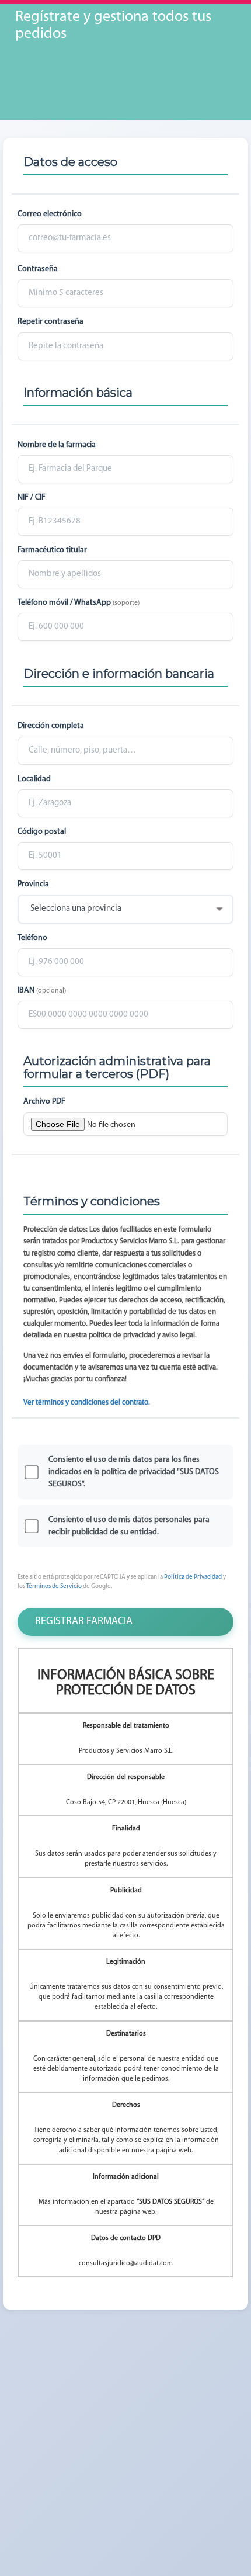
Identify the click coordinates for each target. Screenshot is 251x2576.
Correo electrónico (50, 214)
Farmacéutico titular (52, 550)
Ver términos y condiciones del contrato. (87, 1403)
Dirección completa (51, 726)
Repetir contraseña (50, 322)
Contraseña (38, 269)
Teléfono (32, 938)
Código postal (42, 832)
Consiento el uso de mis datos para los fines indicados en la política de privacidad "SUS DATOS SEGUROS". (134, 1472)
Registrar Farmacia (84, 1622)
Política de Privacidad (193, 1577)
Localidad (34, 779)
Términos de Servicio (54, 1587)
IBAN (42, 991)
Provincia (33, 884)
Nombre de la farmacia (57, 445)
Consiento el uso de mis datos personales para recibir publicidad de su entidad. (129, 1526)
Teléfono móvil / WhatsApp (79, 603)
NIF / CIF (32, 497)
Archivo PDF (44, 1102)
